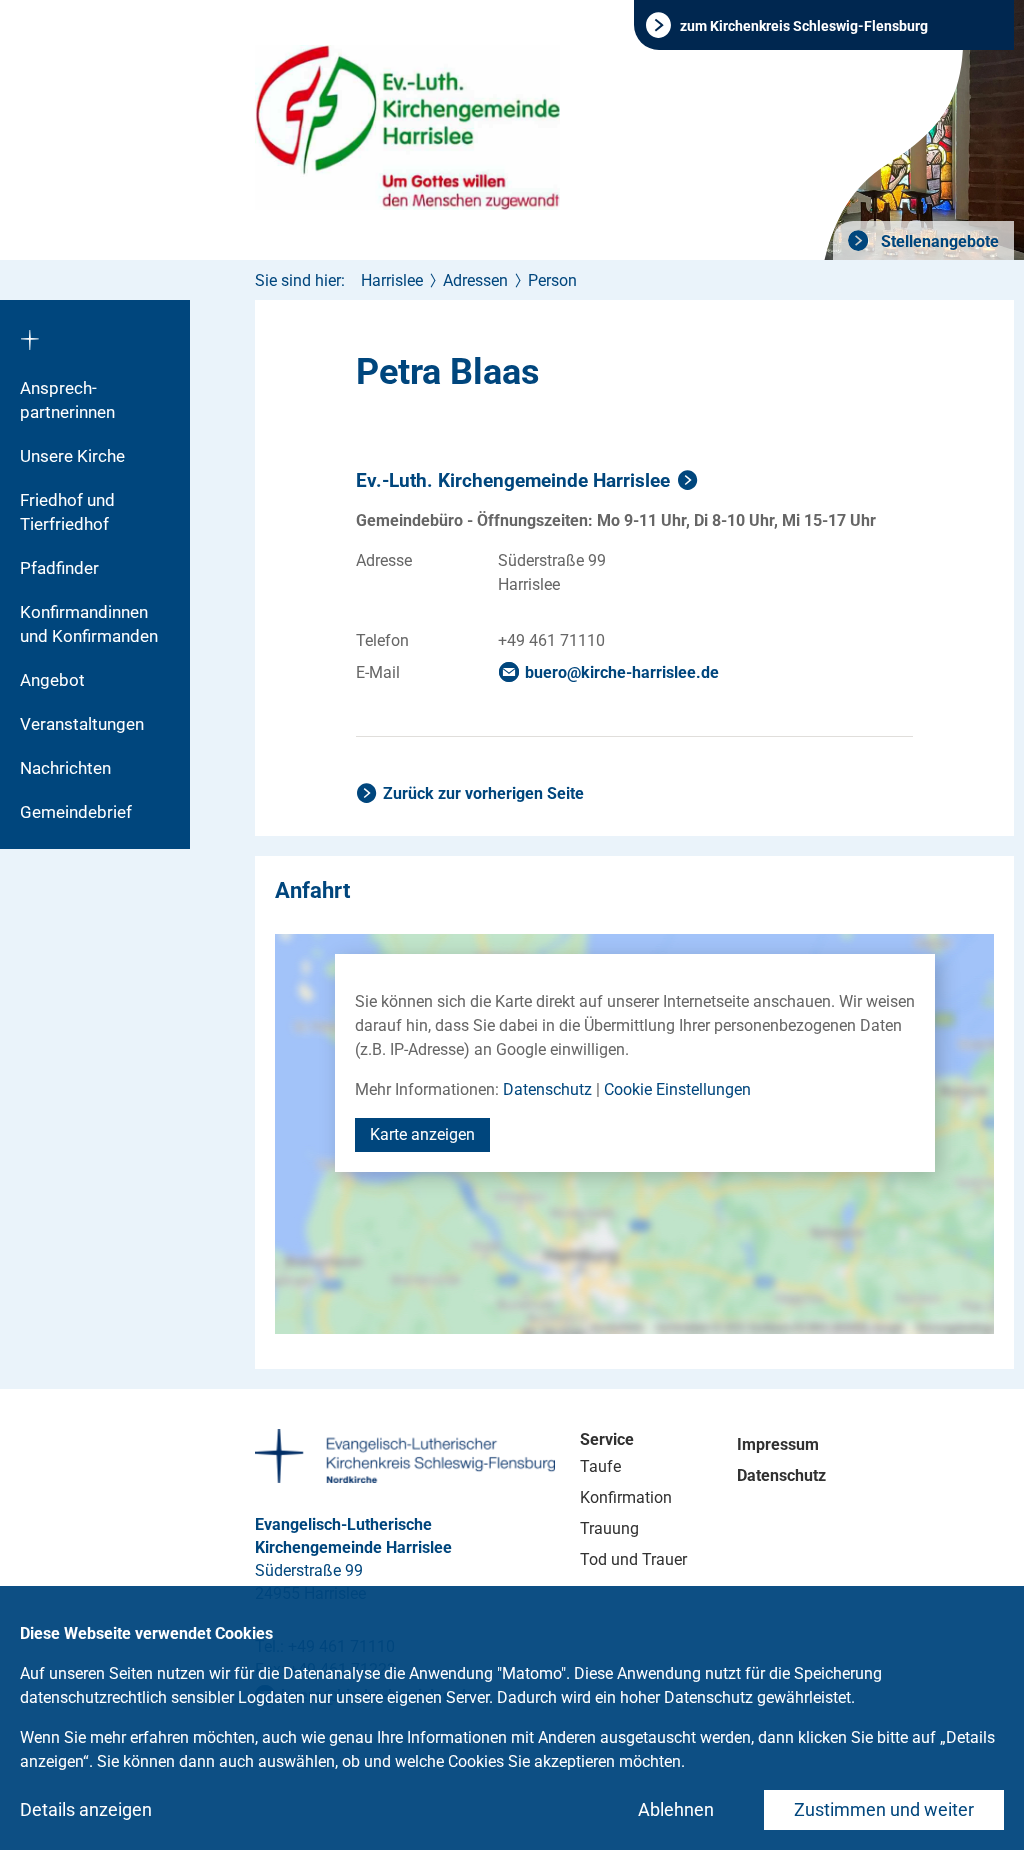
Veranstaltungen (82, 724)
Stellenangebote (938, 241)
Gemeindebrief (76, 812)
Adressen (475, 280)
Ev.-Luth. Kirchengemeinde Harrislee (513, 480)
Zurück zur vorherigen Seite (483, 793)
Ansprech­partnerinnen (67, 400)
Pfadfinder (59, 568)
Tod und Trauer (633, 1559)
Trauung (609, 1528)
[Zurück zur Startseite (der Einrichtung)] (95, 333)
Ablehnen (676, 1809)
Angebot (52, 680)
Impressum (778, 1444)
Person (552, 280)
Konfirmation (626, 1497)
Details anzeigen (86, 1809)
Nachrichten (65, 768)
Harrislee (392, 280)
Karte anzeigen (422, 1134)
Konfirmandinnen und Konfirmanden (89, 624)
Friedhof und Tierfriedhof (67, 512)
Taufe (600, 1466)
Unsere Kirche (72, 456)
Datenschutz (547, 1089)
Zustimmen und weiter (884, 1809)
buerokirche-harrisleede (622, 672)
